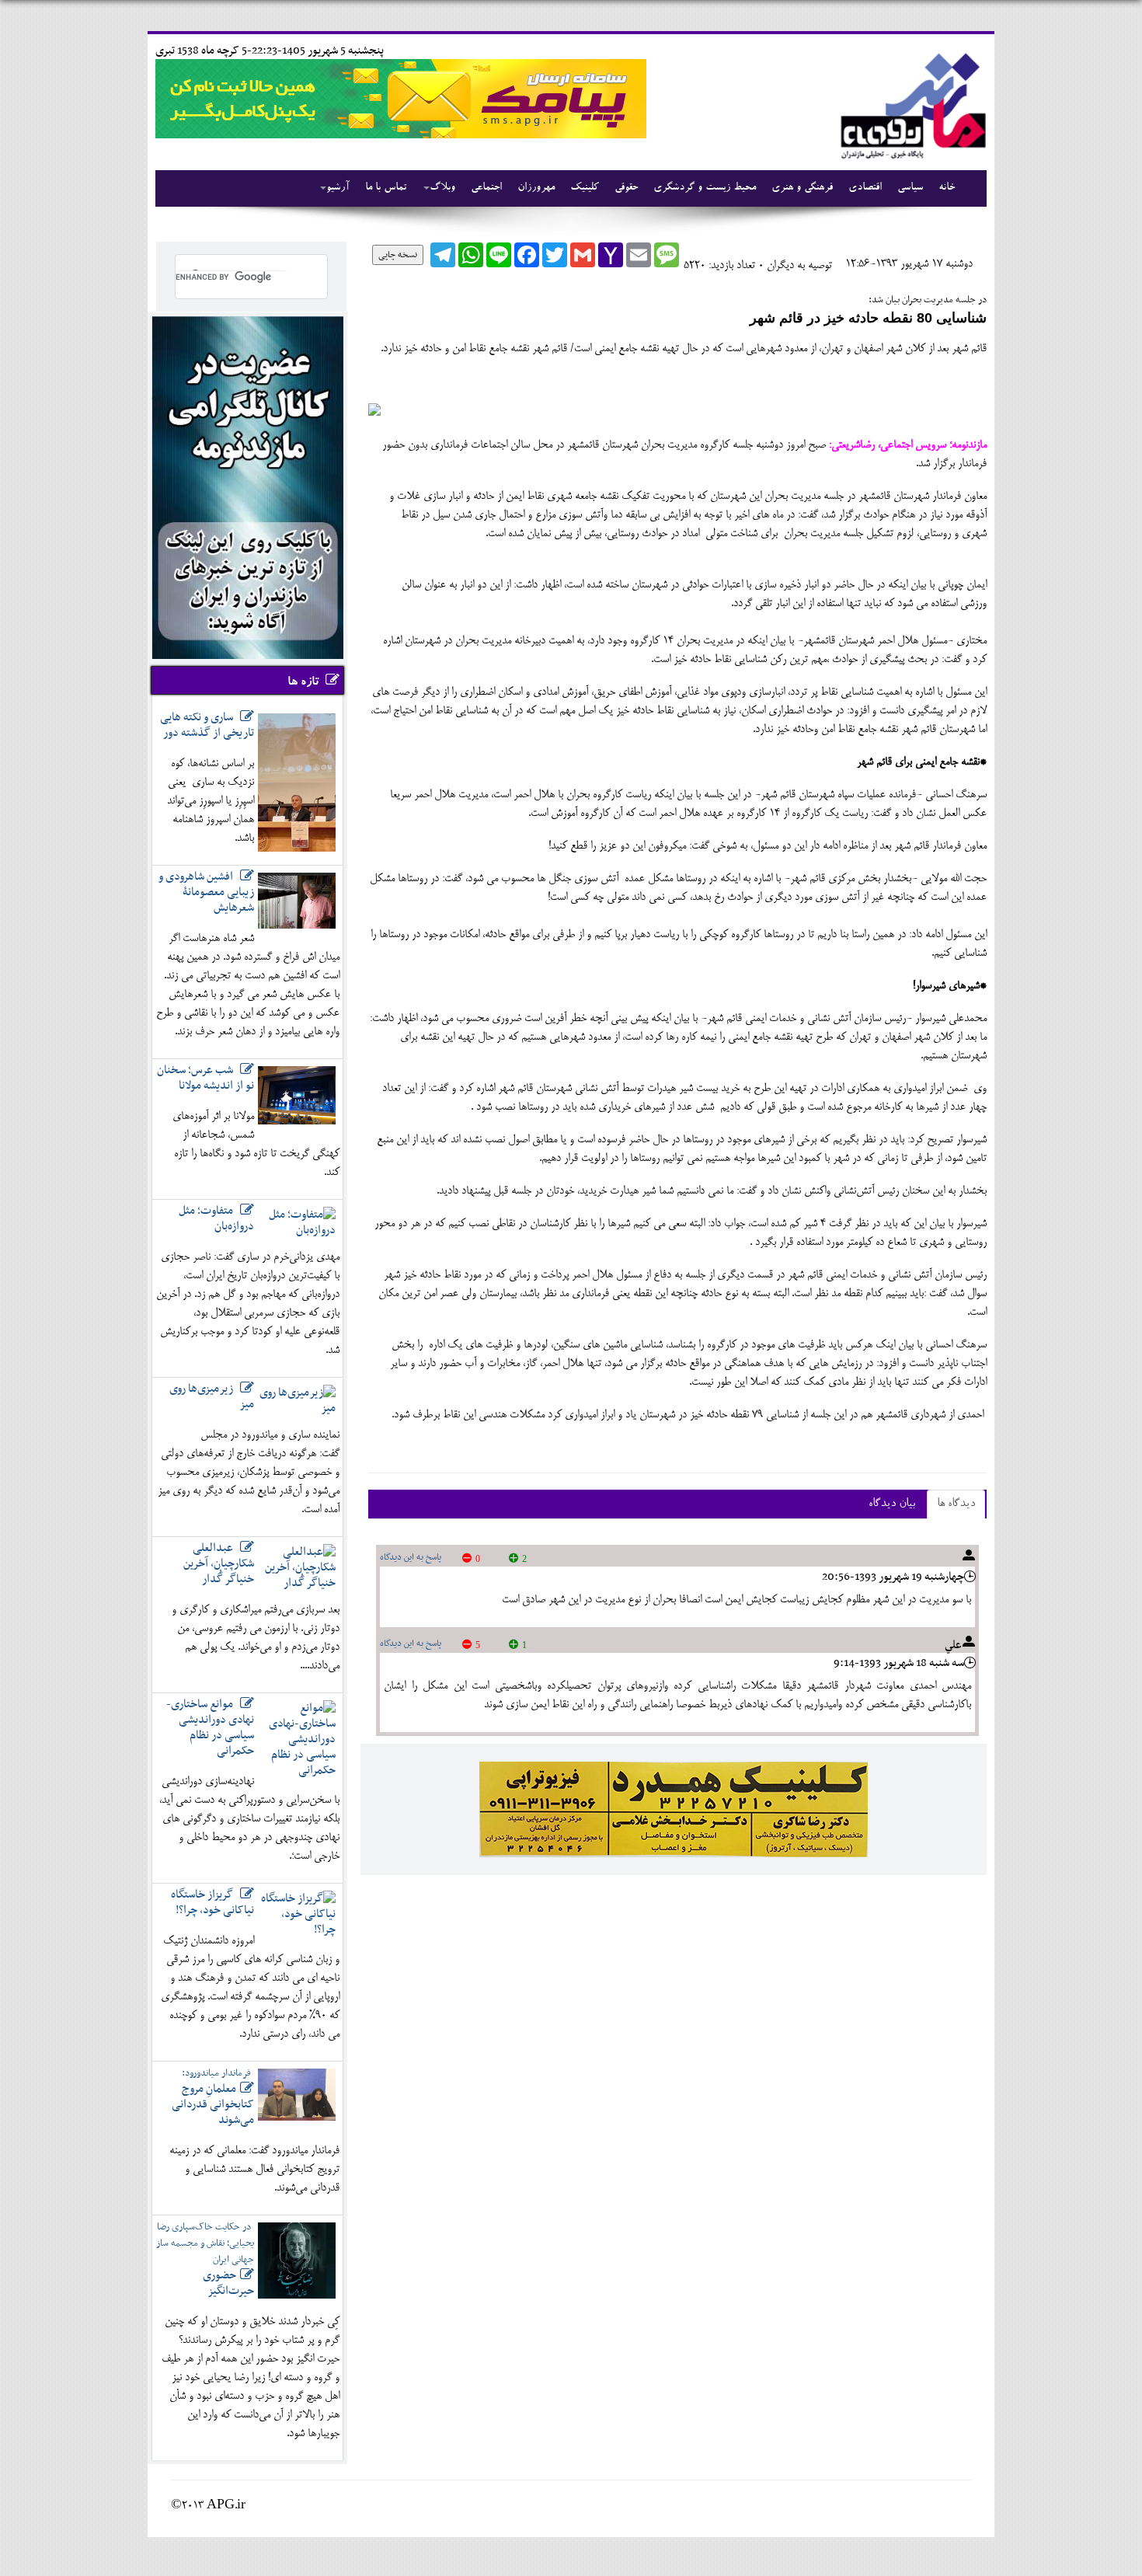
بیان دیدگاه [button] (892, 1504)
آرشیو (338, 188)
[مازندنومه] (910, 104)
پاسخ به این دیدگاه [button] (411, 1557)
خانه (947, 188)
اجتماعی (486, 188)
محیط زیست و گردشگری (705, 188)
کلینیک (585, 188)
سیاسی (910, 188)
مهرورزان (536, 188)
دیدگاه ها (956, 1504)
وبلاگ (442, 188)
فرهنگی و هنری (802, 188)
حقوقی (626, 188)
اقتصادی (865, 188)
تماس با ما (386, 188)
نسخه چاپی (398, 255)
